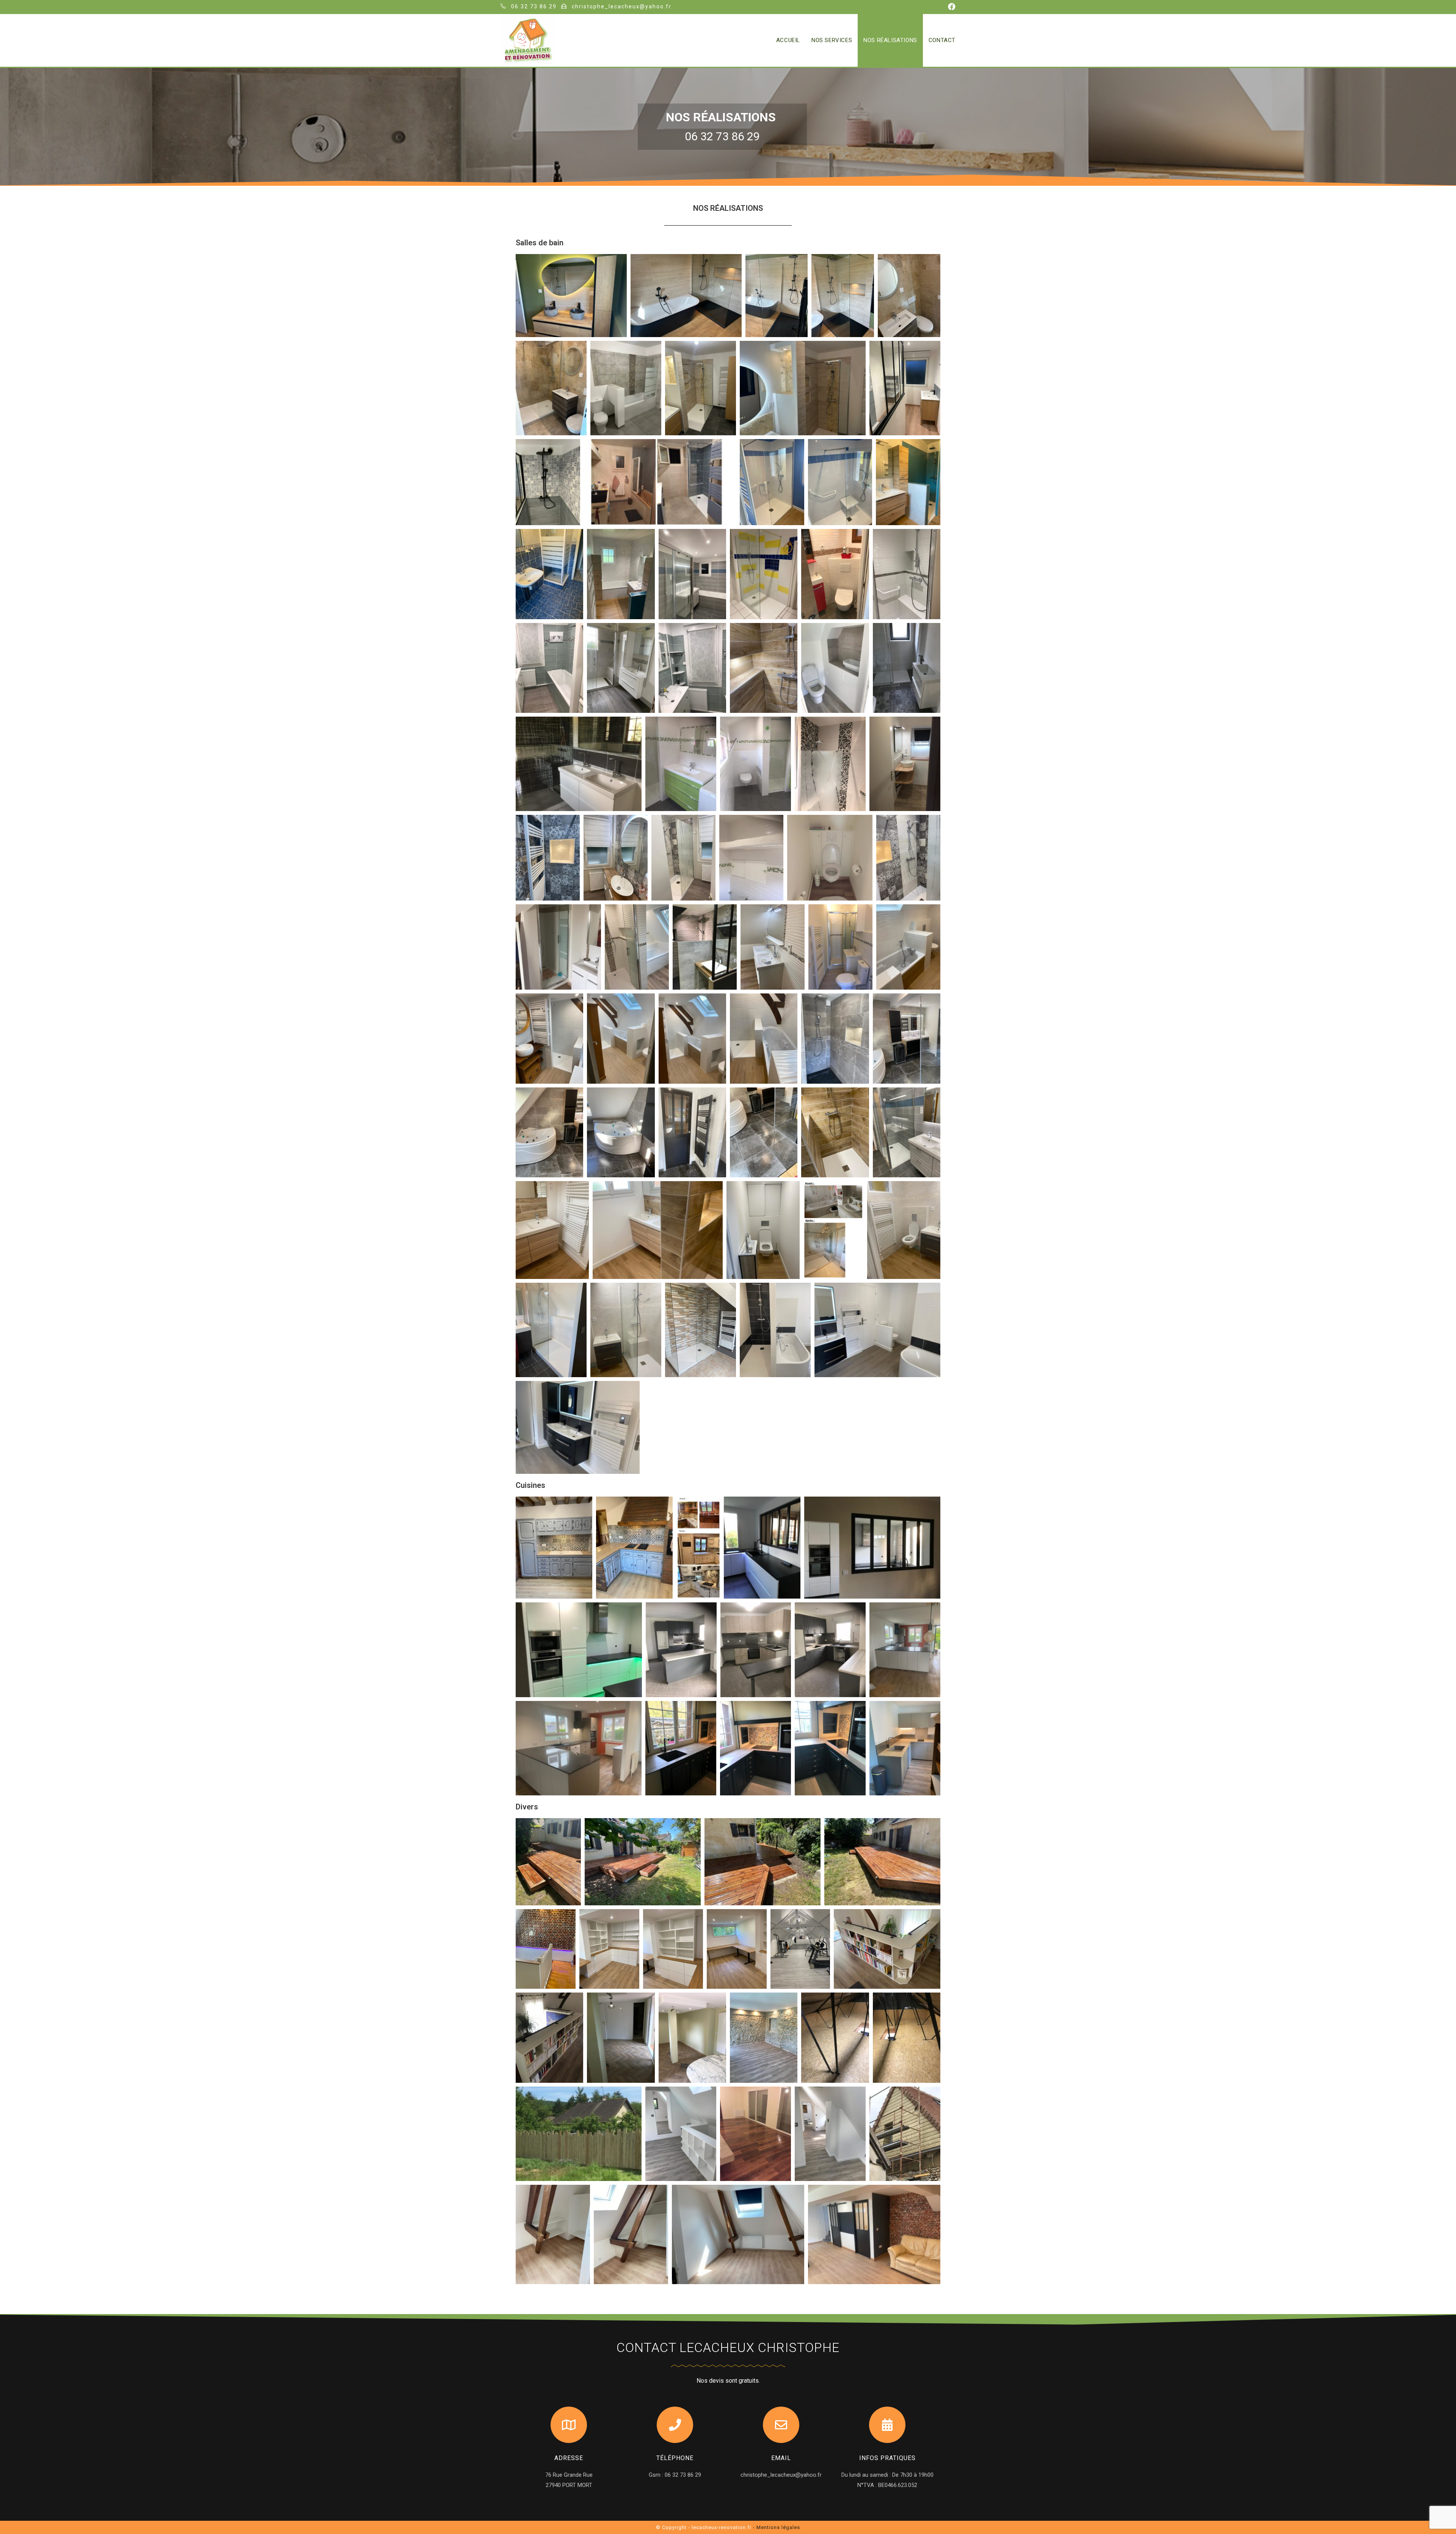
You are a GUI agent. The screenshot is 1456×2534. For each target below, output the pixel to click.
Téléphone (675, 2458)
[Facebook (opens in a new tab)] (951, 7)
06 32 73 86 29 (533, 6)
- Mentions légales (777, 2527)
